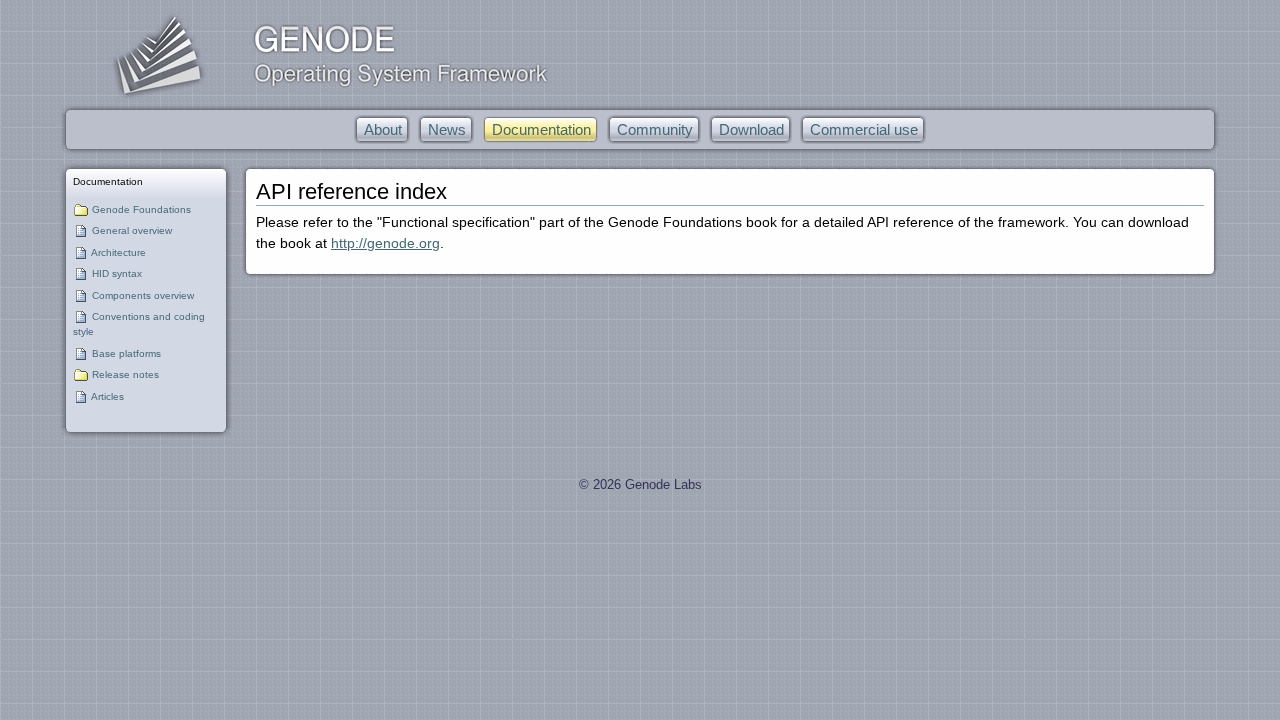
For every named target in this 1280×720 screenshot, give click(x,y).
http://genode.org (385, 243)
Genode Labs (663, 485)
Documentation (108, 181)
